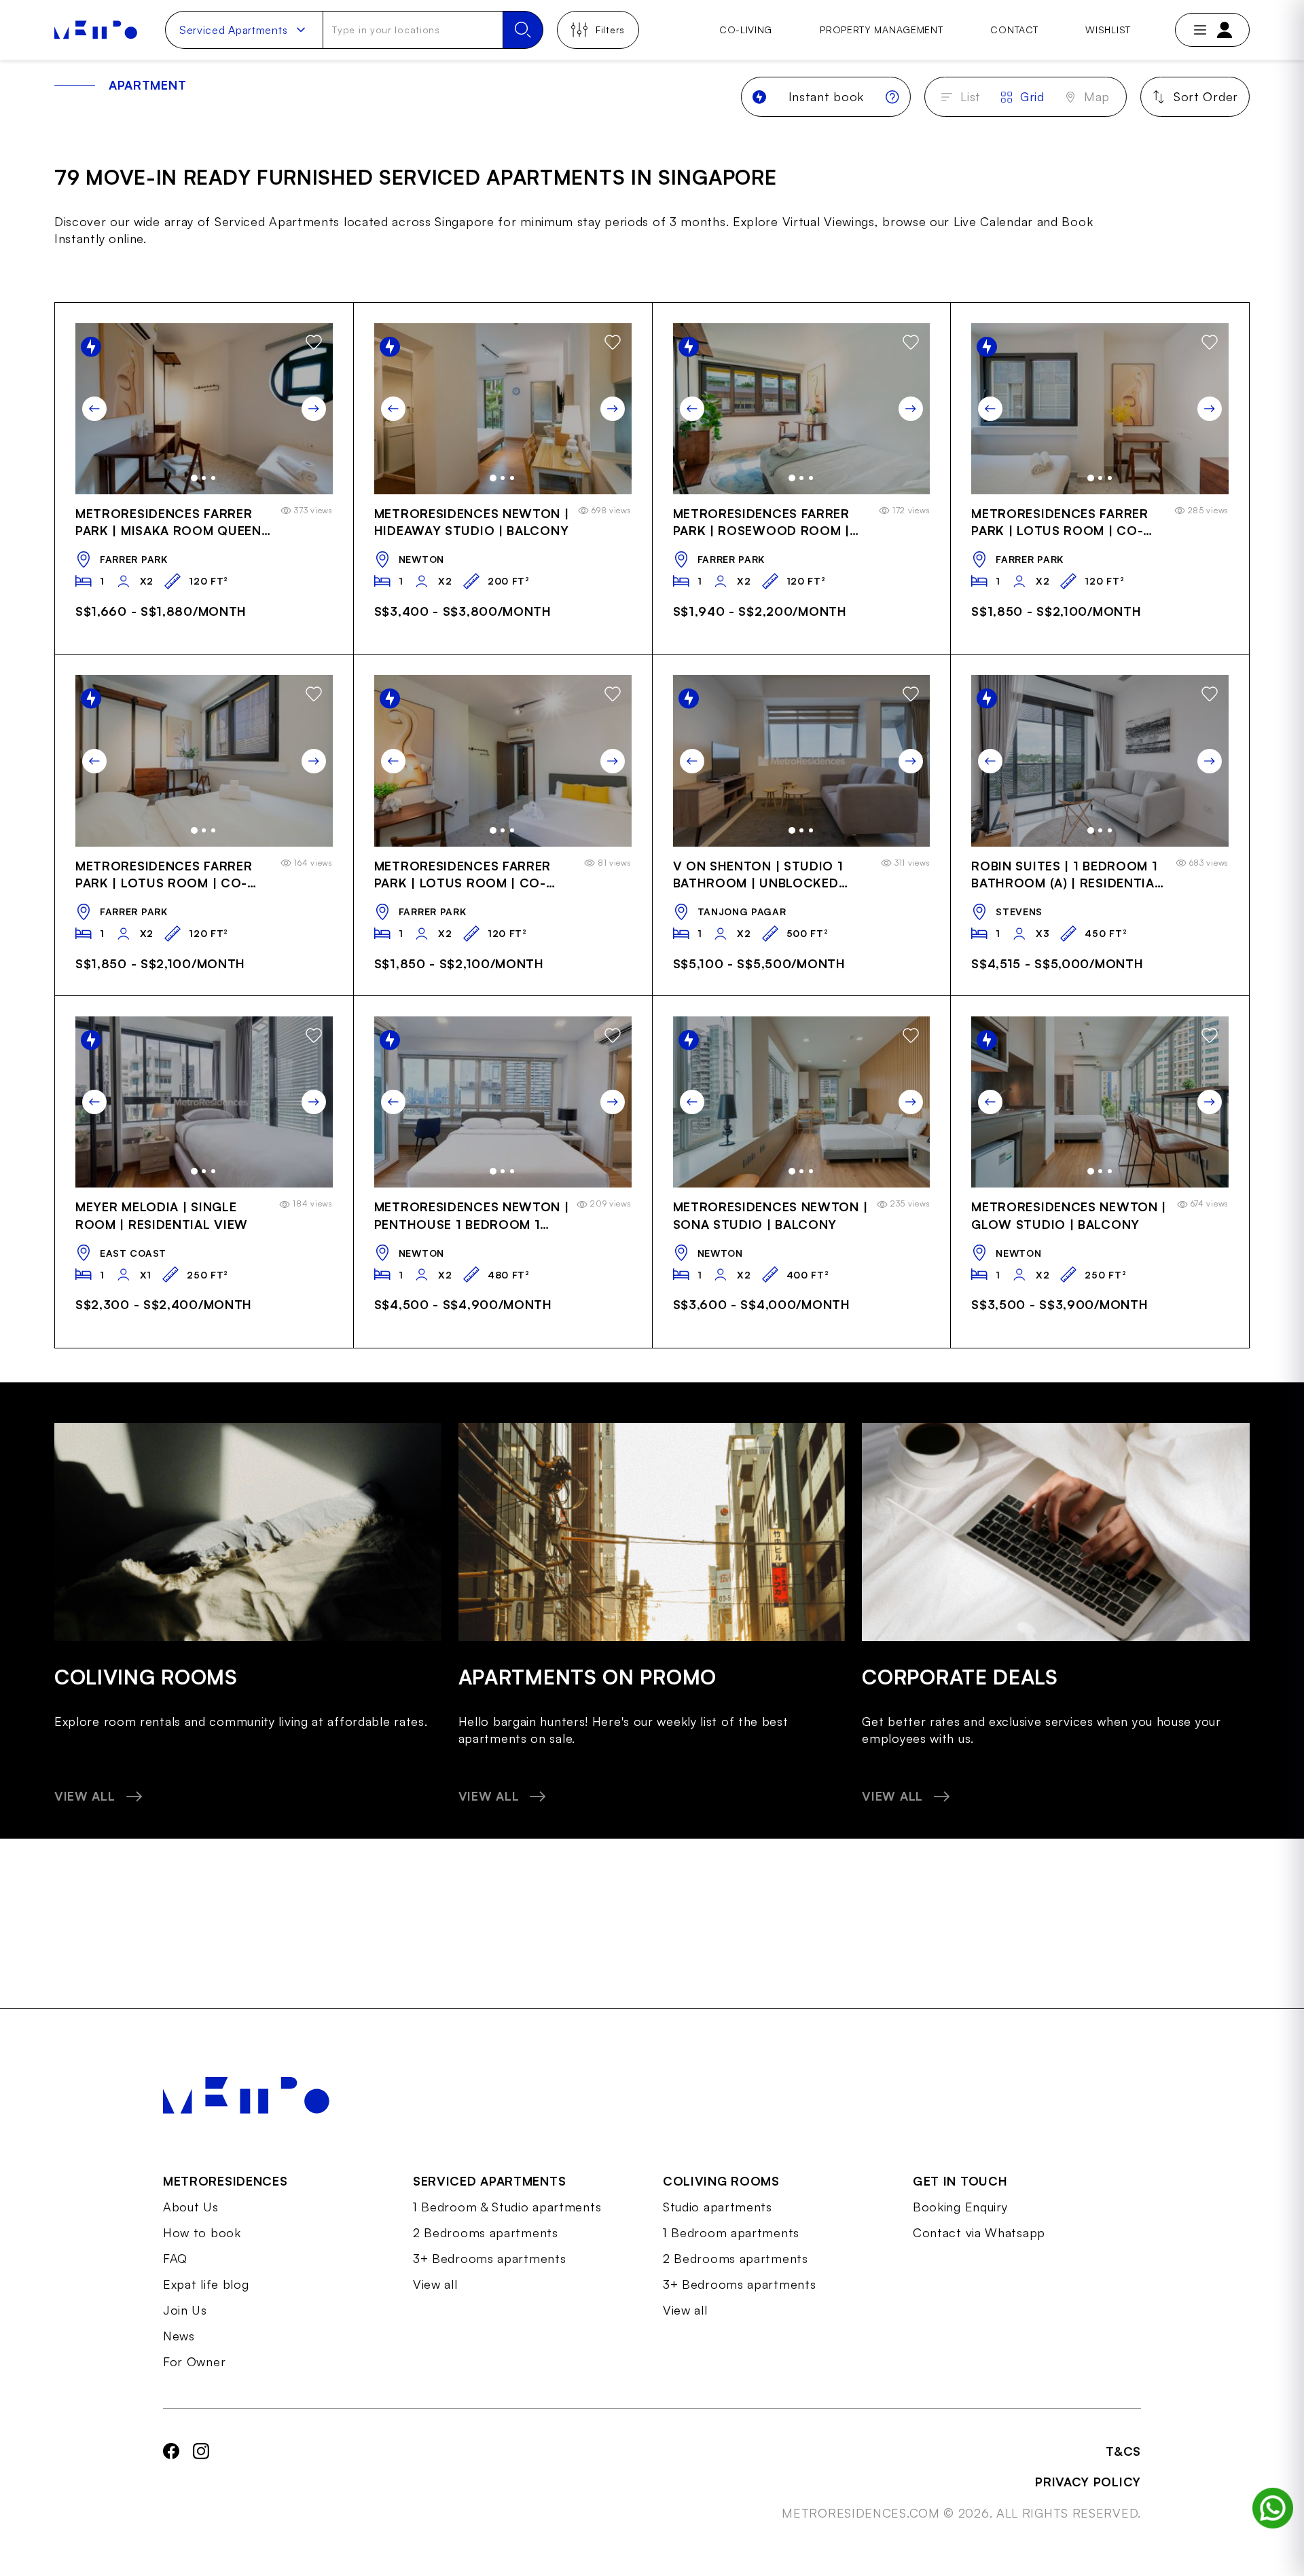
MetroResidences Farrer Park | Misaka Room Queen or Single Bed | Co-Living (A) (168, 523)
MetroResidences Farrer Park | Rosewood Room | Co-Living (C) (761, 523)
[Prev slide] (94, 409)
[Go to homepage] (96, 30)
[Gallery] (204, 409)
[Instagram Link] (201, 2482)
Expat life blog (206, 2284)
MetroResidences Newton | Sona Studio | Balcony (771, 1215)
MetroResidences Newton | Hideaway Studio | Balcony (472, 522)
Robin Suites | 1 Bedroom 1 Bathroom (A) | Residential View (1066, 876)
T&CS (1123, 2451)
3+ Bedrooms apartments (489, 2258)
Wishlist (1108, 30)
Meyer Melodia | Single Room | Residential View (162, 1215)
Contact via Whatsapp (979, 2232)
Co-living (746, 30)
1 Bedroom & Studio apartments (507, 2207)
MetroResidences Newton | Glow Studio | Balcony (1069, 1215)
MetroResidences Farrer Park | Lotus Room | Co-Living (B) (1059, 523)
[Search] (523, 30)
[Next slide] (314, 409)
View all (435, 2284)
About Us (191, 2207)
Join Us (185, 2310)
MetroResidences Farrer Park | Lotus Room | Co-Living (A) (463, 876)
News (179, 2336)
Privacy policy (1088, 2482)
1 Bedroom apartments (731, 2232)
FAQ (175, 2258)
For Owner (194, 2361)
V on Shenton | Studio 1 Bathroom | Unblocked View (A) (758, 876)
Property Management (881, 30)
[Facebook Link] (171, 2482)
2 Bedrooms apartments (486, 2232)
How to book (202, 2232)
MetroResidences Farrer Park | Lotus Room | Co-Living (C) (164, 876)
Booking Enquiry (960, 2207)
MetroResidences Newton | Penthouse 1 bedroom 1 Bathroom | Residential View (472, 1216)
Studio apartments (718, 2207)
